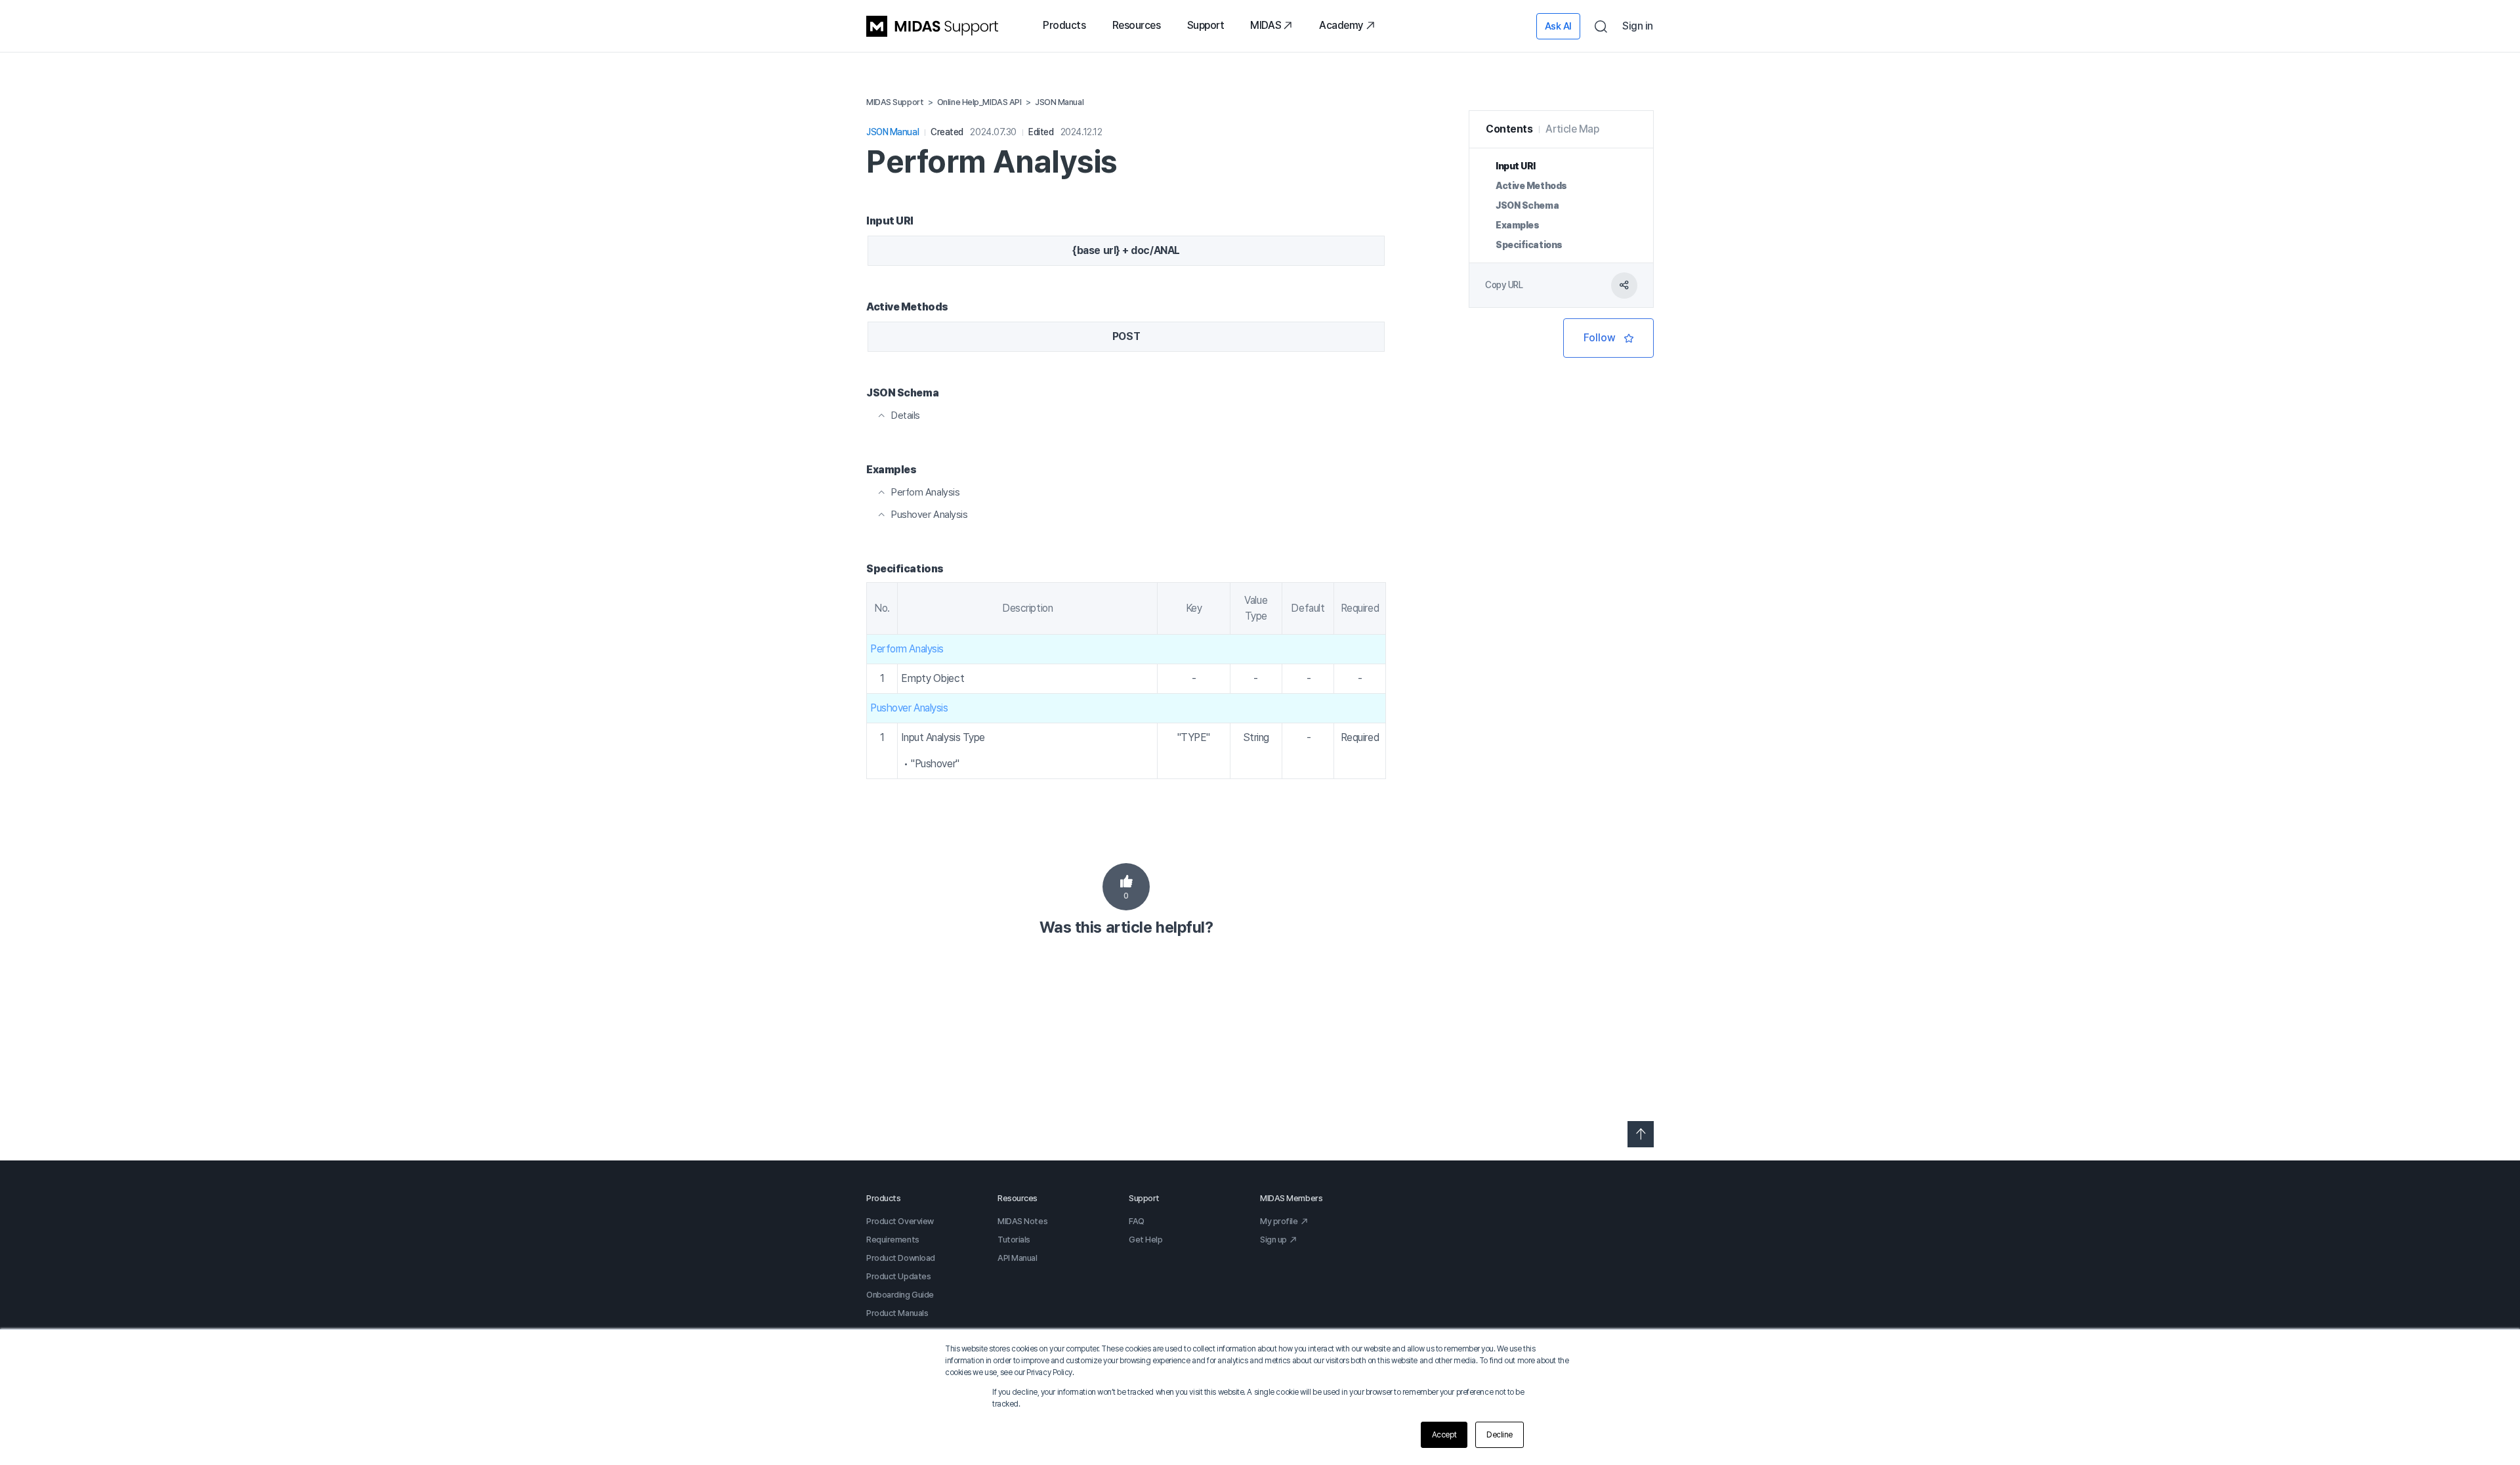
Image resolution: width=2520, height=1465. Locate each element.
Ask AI (1558, 26)
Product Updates (898, 1276)
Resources (1137, 25)
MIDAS (1266, 25)
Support (1206, 25)
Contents (1509, 129)
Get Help (1145, 1240)
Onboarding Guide (900, 1295)
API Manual (1018, 1258)
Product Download (901, 1258)
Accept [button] (1444, 1435)
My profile (1279, 1221)
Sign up (1273, 1240)
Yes (1126, 887)
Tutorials (1014, 1240)
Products (1064, 25)
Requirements (893, 1240)
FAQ (1137, 1221)
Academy (1341, 25)
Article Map (1572, 129)
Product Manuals (897, 1313)
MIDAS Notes (1022, 1221)
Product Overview (900, 1221)
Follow (1608, 338)
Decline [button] (1500, 1435)
